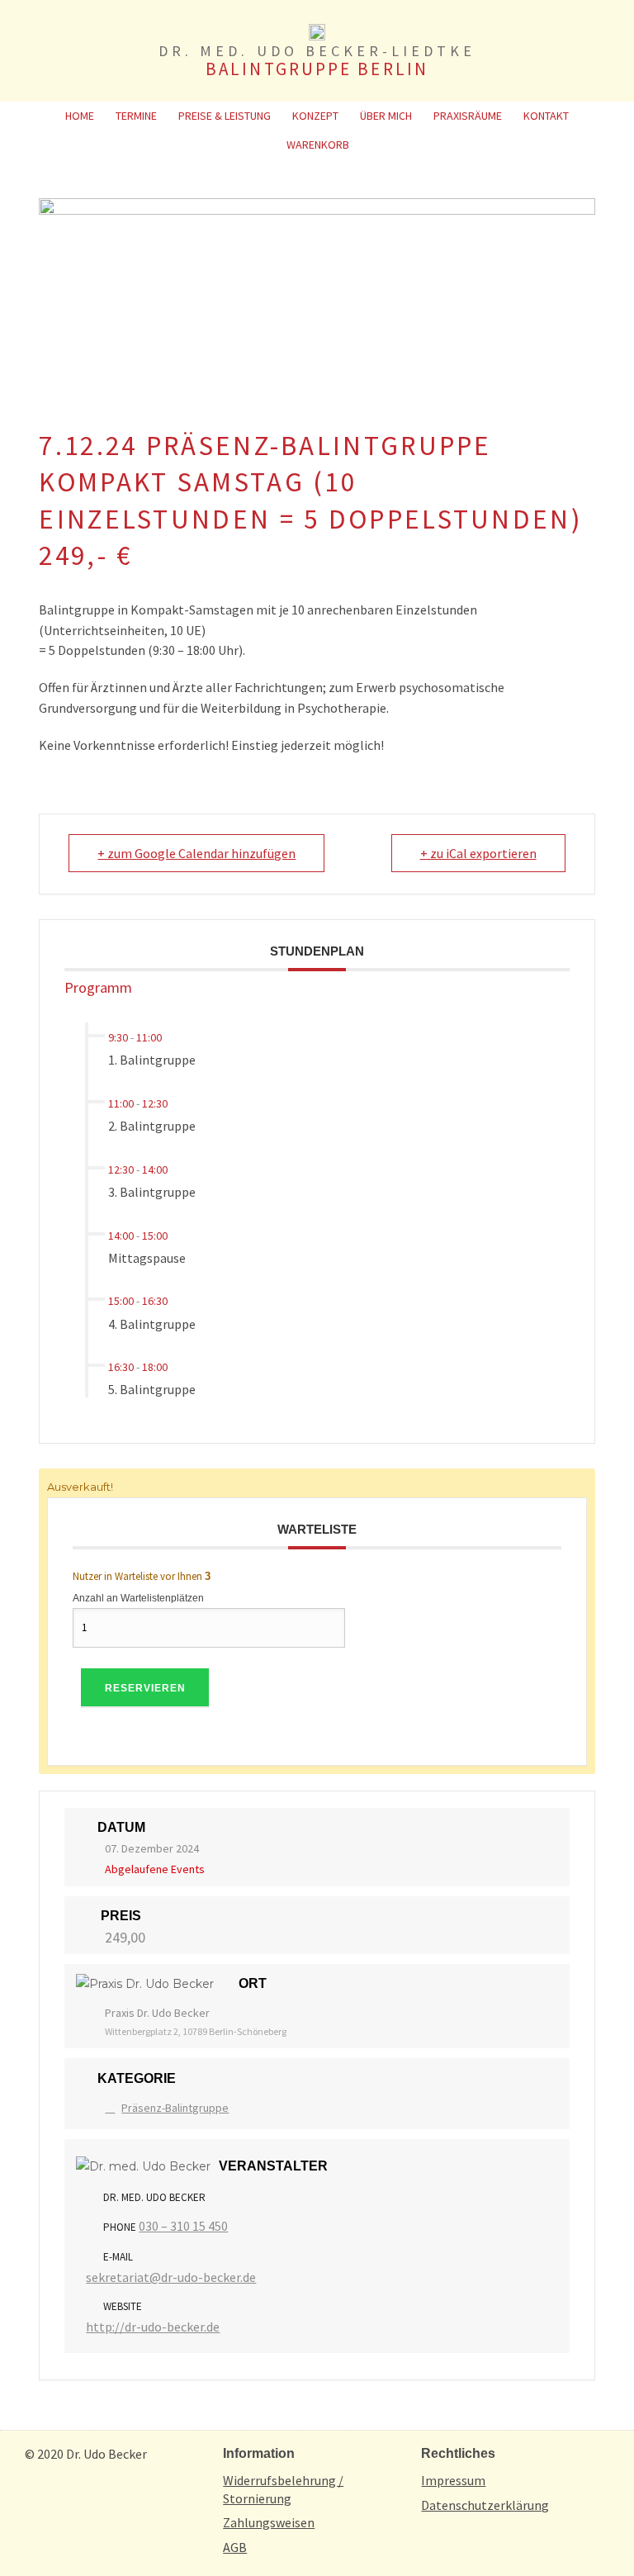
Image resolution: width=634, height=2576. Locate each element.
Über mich (386, 116)
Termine (136, 116)
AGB (235, 2547)
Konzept (315, 116)
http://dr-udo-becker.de (153, 2327)
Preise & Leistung (225, 116)
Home (80, 116)
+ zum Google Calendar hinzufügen (196, 853)
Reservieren (145, 1688)
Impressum (453, 2480)
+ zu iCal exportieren (478, 853)
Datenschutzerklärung (485, 2505)
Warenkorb (318, 145)
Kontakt (546, 116)
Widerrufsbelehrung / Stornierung (283, 2489)
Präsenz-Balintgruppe (175, 2108)
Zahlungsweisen (269, 2522)
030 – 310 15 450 (183, 2226)
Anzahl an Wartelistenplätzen (138, 1598)
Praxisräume (468, 116)
